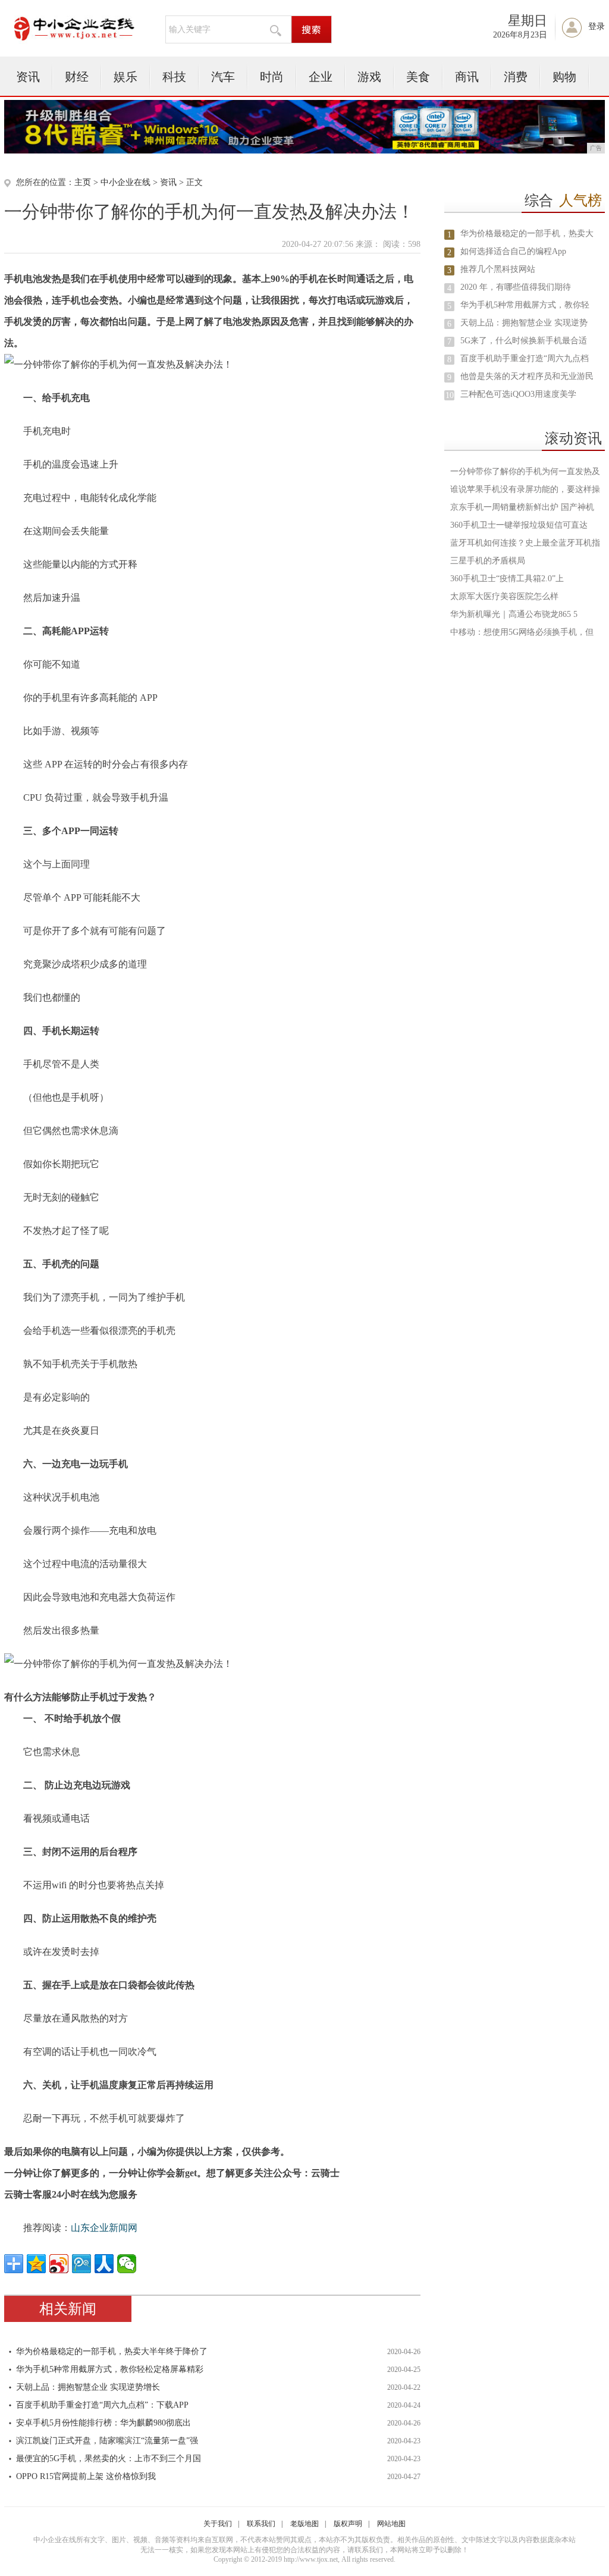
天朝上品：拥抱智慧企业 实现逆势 (524, 323)
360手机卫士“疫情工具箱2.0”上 (507, 579)
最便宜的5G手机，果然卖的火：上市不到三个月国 (109, 2459)
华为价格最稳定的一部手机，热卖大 (527, 234)
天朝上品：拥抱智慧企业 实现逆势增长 (88, 2387)
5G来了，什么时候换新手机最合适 (524, 341)
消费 (516, 77)
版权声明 (348, 2524)
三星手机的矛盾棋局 (488, 561)
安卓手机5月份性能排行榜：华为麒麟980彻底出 (103, 2423)
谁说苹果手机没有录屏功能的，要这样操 (525, 489)
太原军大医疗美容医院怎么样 (504, 596)
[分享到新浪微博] (59, 2264)
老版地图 (304, 2524)
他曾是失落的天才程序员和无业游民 (527, 376)
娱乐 (125, 77)
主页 (83, 182)
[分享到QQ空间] (36, 2264)
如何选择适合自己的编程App (513, 251)
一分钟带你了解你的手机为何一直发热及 (525, 471)
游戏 (369, 77)
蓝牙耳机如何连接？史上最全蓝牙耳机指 (525, 543)
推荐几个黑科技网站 (498, 269)
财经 (77, 77)
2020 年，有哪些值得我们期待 (516, 287)
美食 (418, 77)
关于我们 (218, 2524)
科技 (174, 77)
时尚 (272, 77)
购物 (564, 77)
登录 (597, 26)
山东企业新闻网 (104, 2228)
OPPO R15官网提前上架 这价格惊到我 (86, 2476)
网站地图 (391, 2524)
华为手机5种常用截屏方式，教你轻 (525, 305)
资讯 (28, 77)
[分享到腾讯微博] (81, 2264)
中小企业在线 (125, 182)
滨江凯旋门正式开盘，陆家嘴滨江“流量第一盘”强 (107, 2441)
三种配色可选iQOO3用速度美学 (518, 394)
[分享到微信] (127, 2264)
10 (450, 395)
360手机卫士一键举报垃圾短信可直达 (519, 525)
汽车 (223, 77)
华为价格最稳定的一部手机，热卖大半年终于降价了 (112, 2351)
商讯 (467, 77)
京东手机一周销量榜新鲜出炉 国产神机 (522, 507)
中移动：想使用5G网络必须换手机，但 (522, 632)
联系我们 (261, 2524)
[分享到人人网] (104, 2264)
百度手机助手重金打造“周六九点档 (525, 358)
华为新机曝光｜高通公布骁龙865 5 (514, 614)
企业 (321, 77)
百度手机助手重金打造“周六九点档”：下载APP (102, 2405)
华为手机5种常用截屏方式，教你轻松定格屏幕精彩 (110, 2369)
